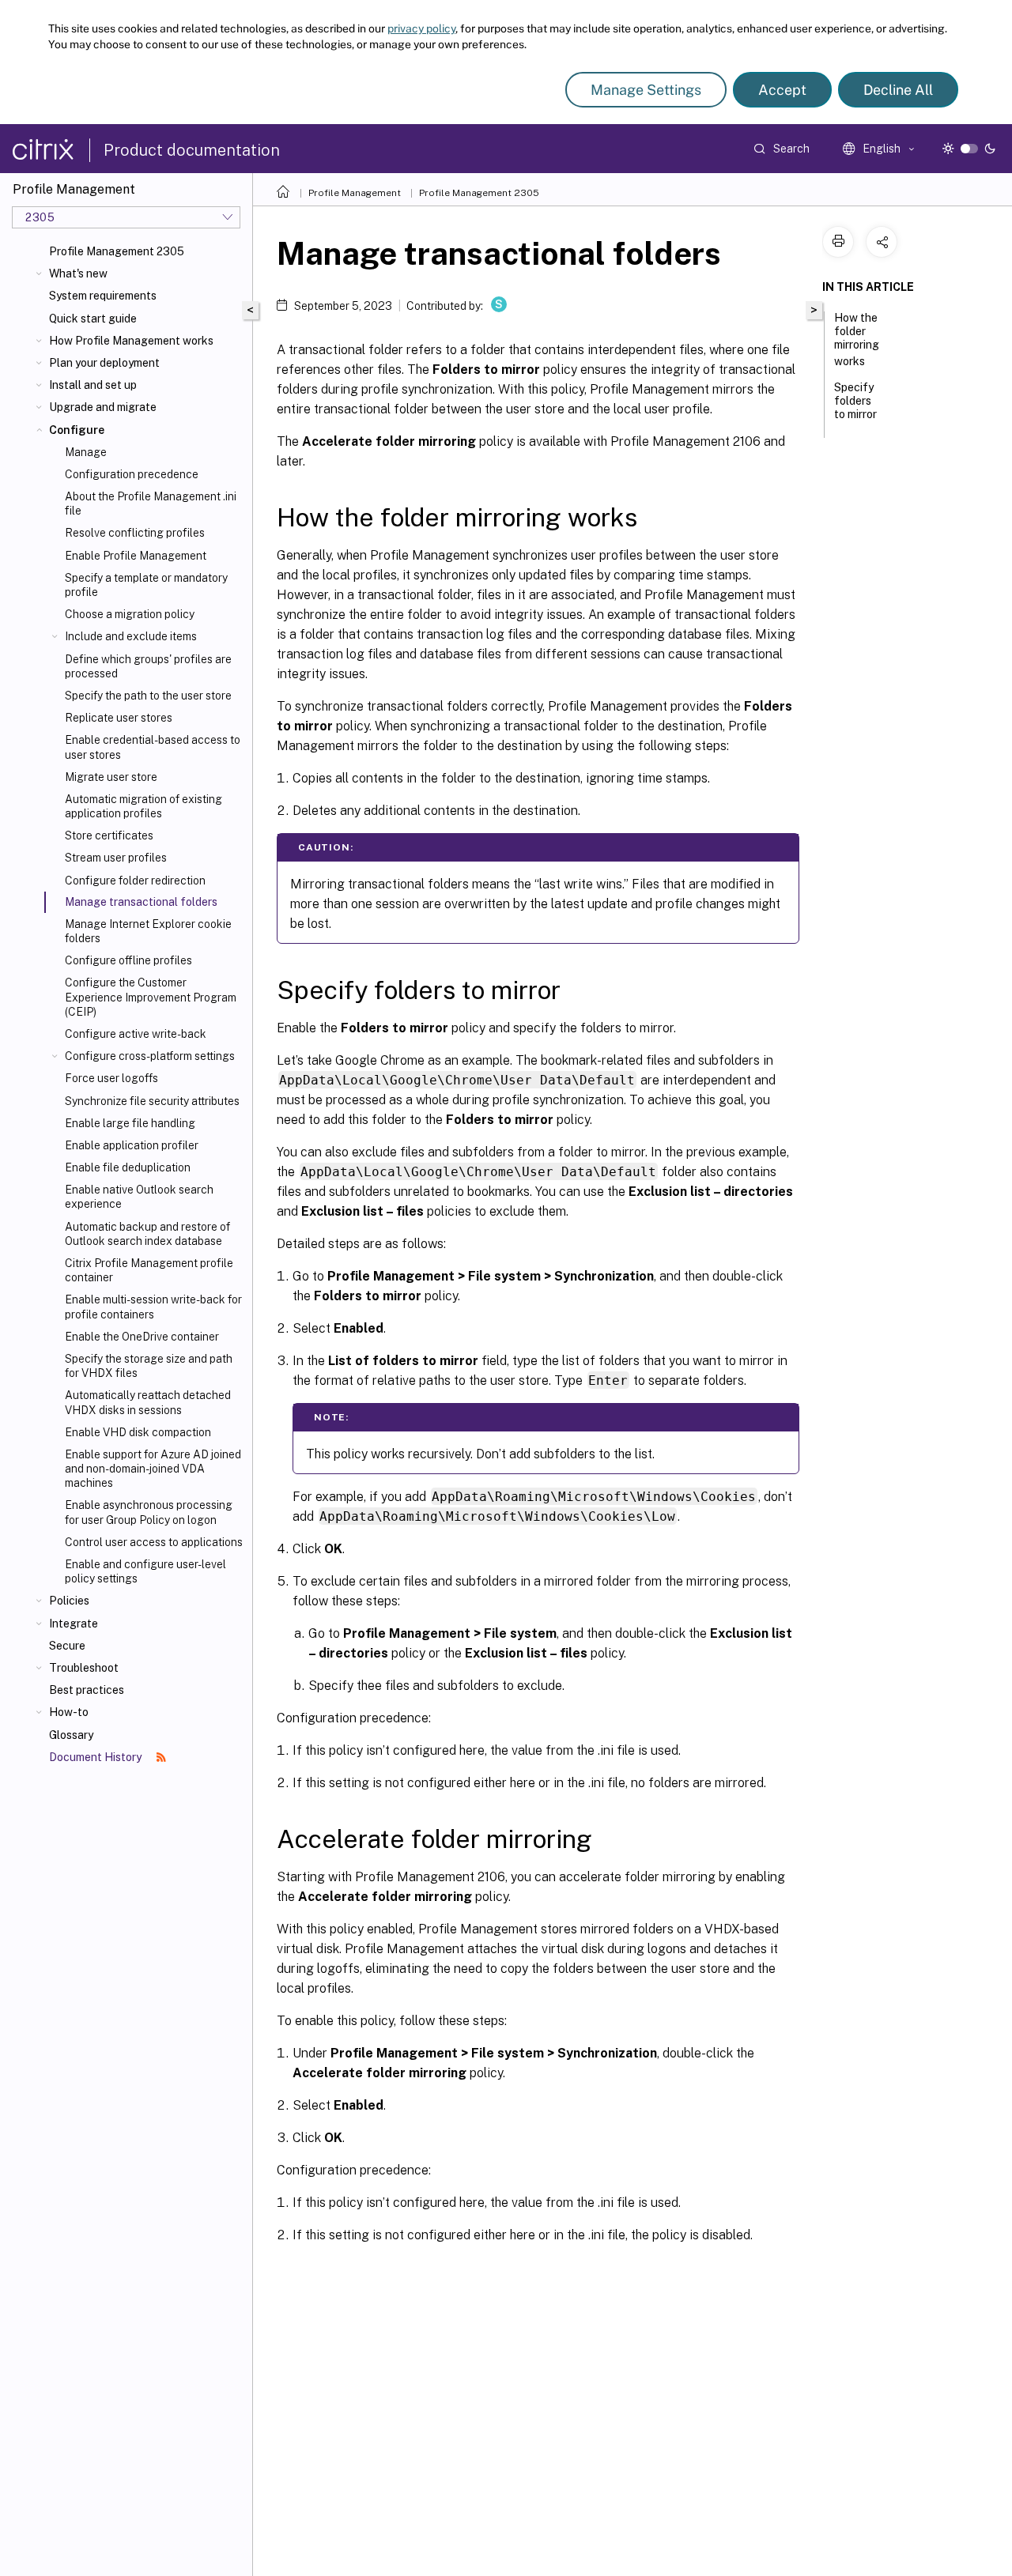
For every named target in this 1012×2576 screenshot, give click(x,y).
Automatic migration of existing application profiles (143, 806)
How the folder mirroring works (857, 339)
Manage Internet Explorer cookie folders (148, 931)
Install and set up (93, 385)
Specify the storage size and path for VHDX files (149, 1366)
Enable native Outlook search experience (139, 1197)
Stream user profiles (116, 858)
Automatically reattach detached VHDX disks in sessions (148, 1402)
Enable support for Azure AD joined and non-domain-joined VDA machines (153, 1469)
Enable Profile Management (136, 556)
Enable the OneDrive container (142, 1337)
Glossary (71, 1735)
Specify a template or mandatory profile (146, 585)
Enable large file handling (130, 1123)
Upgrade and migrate (103, 407)
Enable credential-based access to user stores (153, 747)
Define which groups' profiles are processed (148, 666)
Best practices (87, 1690)
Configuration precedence (132, 474)
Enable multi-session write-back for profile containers (153, 1307)
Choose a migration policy (130, 614)
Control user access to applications (154, 1542)
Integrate (74, 1624)
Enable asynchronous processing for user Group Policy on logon (149, 1512)
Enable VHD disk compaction (138, 1432)
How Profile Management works (131, 341)
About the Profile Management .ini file (151, 504)
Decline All (898, 90)
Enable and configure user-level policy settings (145, 1571)
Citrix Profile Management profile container (149, 1270)
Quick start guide (93, 319)
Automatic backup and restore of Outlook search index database (147, 1234)
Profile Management (355, 193)
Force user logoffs (111, 1078)
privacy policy (421, 28)
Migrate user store (111, 777)
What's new (78, 273)
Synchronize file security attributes (152, 1101)
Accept (782, 90)
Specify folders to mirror (855, 401)
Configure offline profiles (128, 960)
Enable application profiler (132, 1145)
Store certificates (109, 835)
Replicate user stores (119, 718)
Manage (86, 452)
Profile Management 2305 (117, 251)
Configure (77, 430)
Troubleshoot (84, 1668)
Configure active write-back (136, 1034)
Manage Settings (646, 90)
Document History (96, 1757)
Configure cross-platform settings (150, 1056)
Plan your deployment (104, 363)
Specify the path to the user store (148, 696)
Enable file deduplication (128, 1167)
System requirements (103, 296)
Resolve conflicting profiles (135, 533)
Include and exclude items (131, 636)
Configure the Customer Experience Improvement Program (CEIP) (151, 997)
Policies (69, 1601)
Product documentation (192, 150)
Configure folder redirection (135, 881)
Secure (67, 1646)
